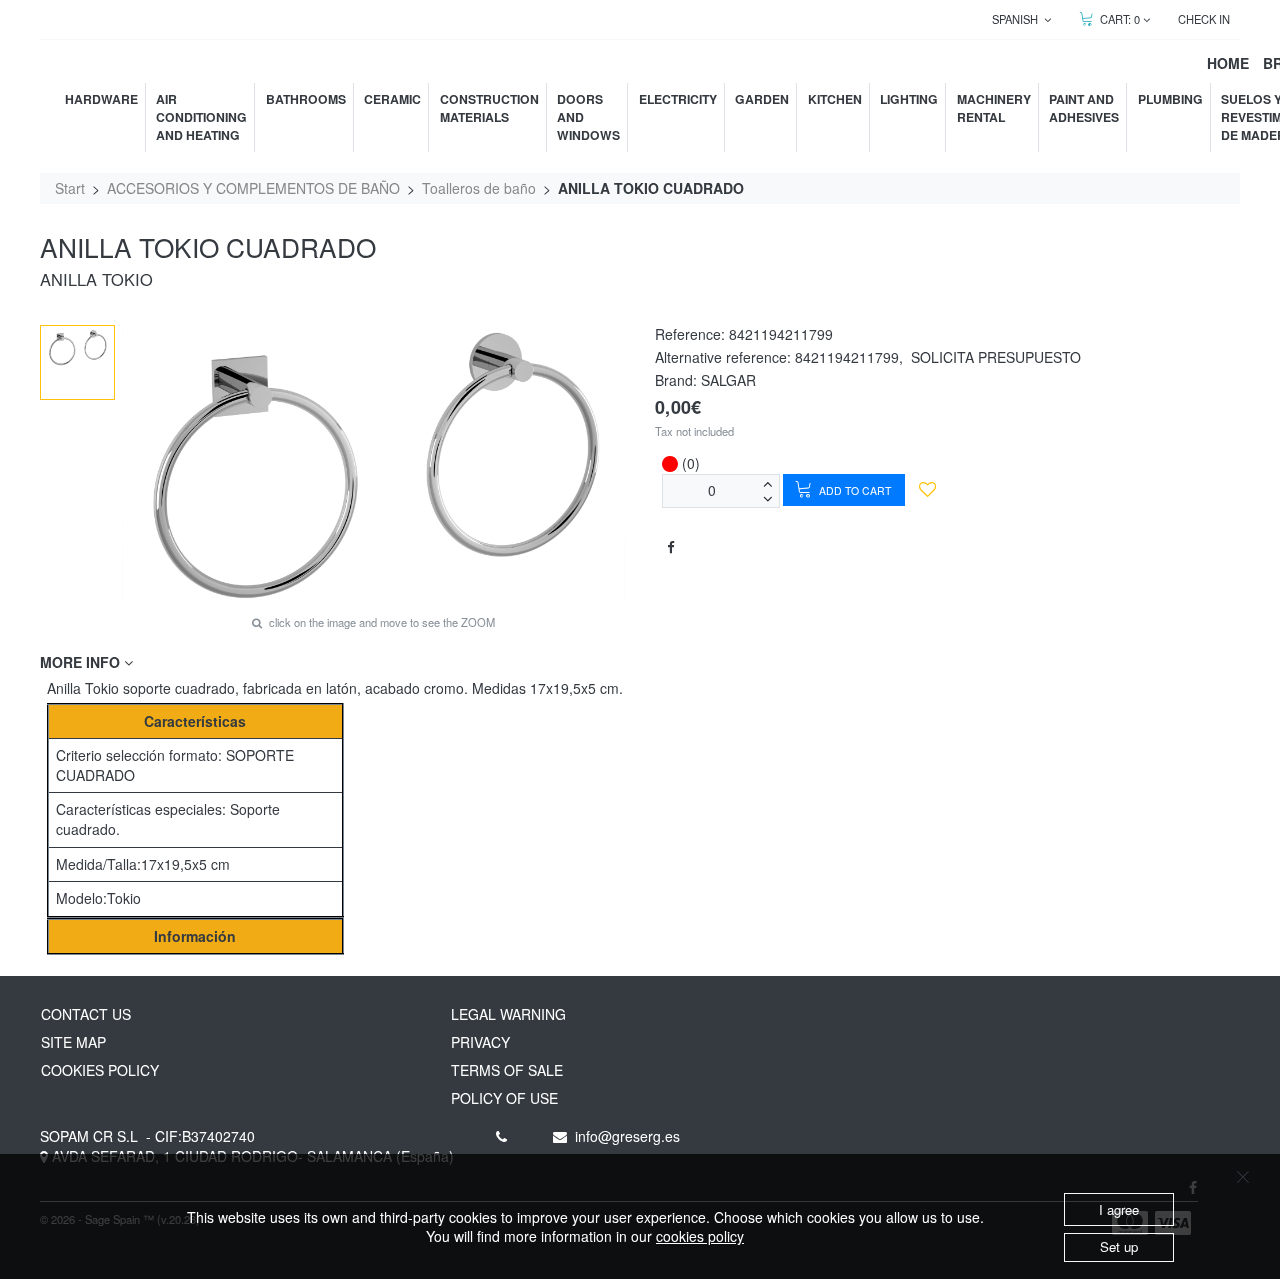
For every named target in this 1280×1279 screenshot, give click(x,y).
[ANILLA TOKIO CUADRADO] (78, 347)
